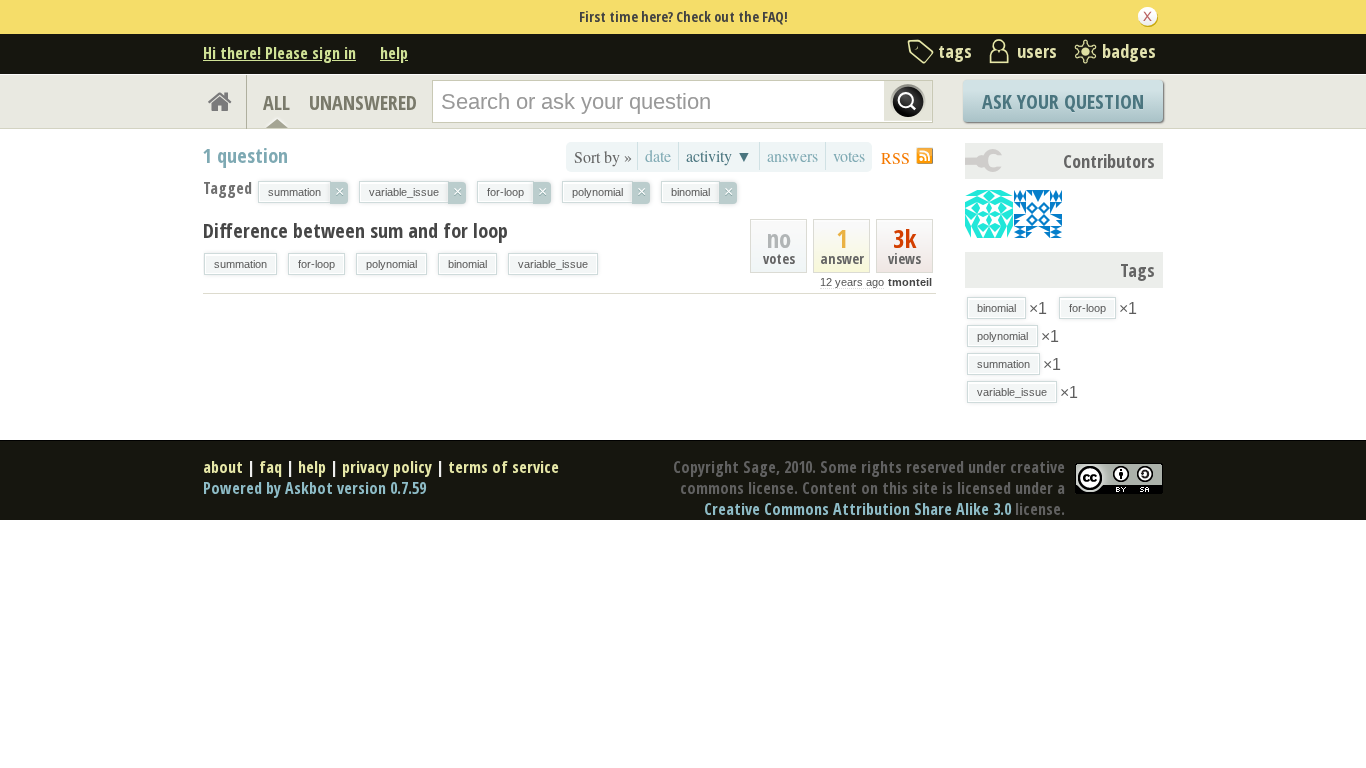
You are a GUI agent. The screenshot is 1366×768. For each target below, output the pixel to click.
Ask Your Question (1063, 101)
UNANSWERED (363, 102)
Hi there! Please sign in (279, 53)
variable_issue (553, 264)
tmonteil (910, 282)
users (1037, 51)
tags (955, 51)
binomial (467, 264)
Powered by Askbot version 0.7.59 (314, 488)
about (223, 467)
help (394, 53)
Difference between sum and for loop (355, 230)
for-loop (316, 264)
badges (1129, 51)
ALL (276, 102)
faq (270, 467)
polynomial (391, 264)
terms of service (503, 467)
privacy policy (387, 467)
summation (240, 264)
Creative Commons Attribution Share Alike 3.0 (857, 509)
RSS (895, 157)
